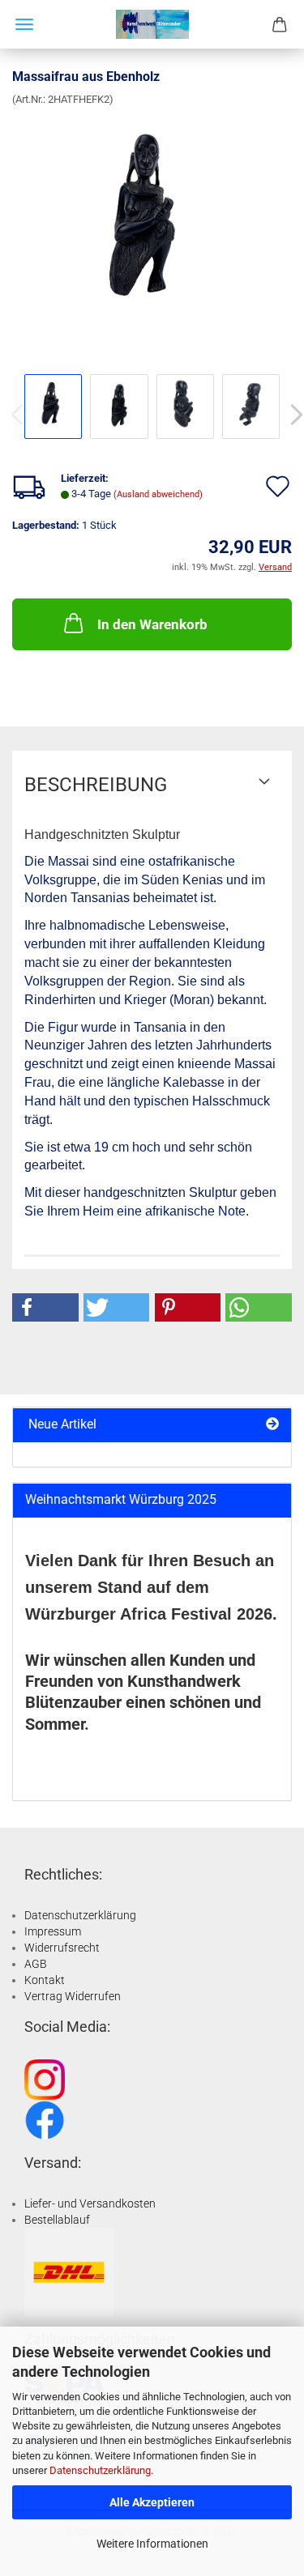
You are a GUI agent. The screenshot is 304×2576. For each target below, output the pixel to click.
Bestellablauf (57, 2220)
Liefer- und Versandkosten (90, 2203)
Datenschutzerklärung (100, 2470)
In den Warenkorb (152, 624)
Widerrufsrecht (62, 1948)
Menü (24, 24)
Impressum (53, 1931)
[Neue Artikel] (272, 1425)
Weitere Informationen (152, 2544)
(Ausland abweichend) (158, 494)
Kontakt (45, 1980)
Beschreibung (96, 785)
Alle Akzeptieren (152, 2502)
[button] (45, 1307)
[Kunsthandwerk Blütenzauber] (152, 24)
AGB (36, 1964)
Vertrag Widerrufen (73, 1996)
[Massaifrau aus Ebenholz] (152, 228)
